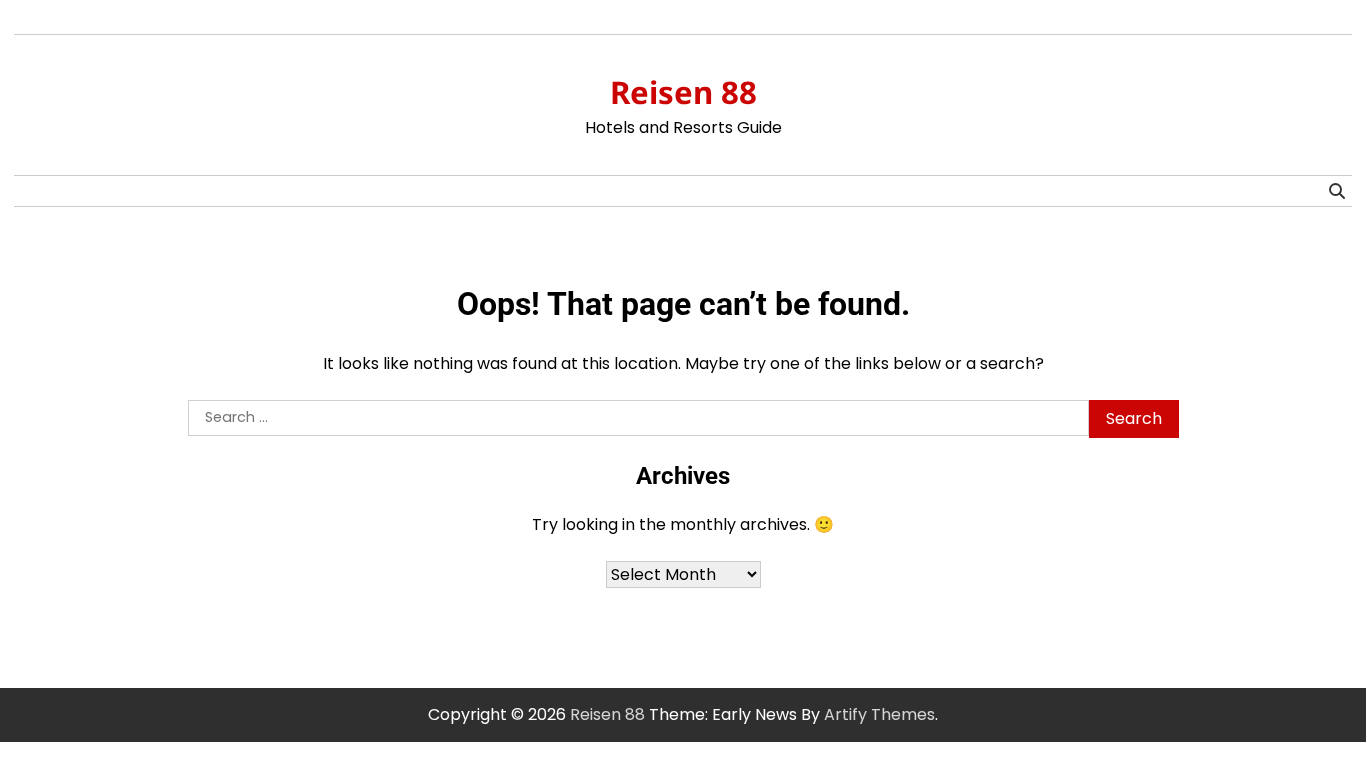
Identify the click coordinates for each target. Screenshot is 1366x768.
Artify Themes (879, 714)
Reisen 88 (683, 92)
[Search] (1337, 191)
